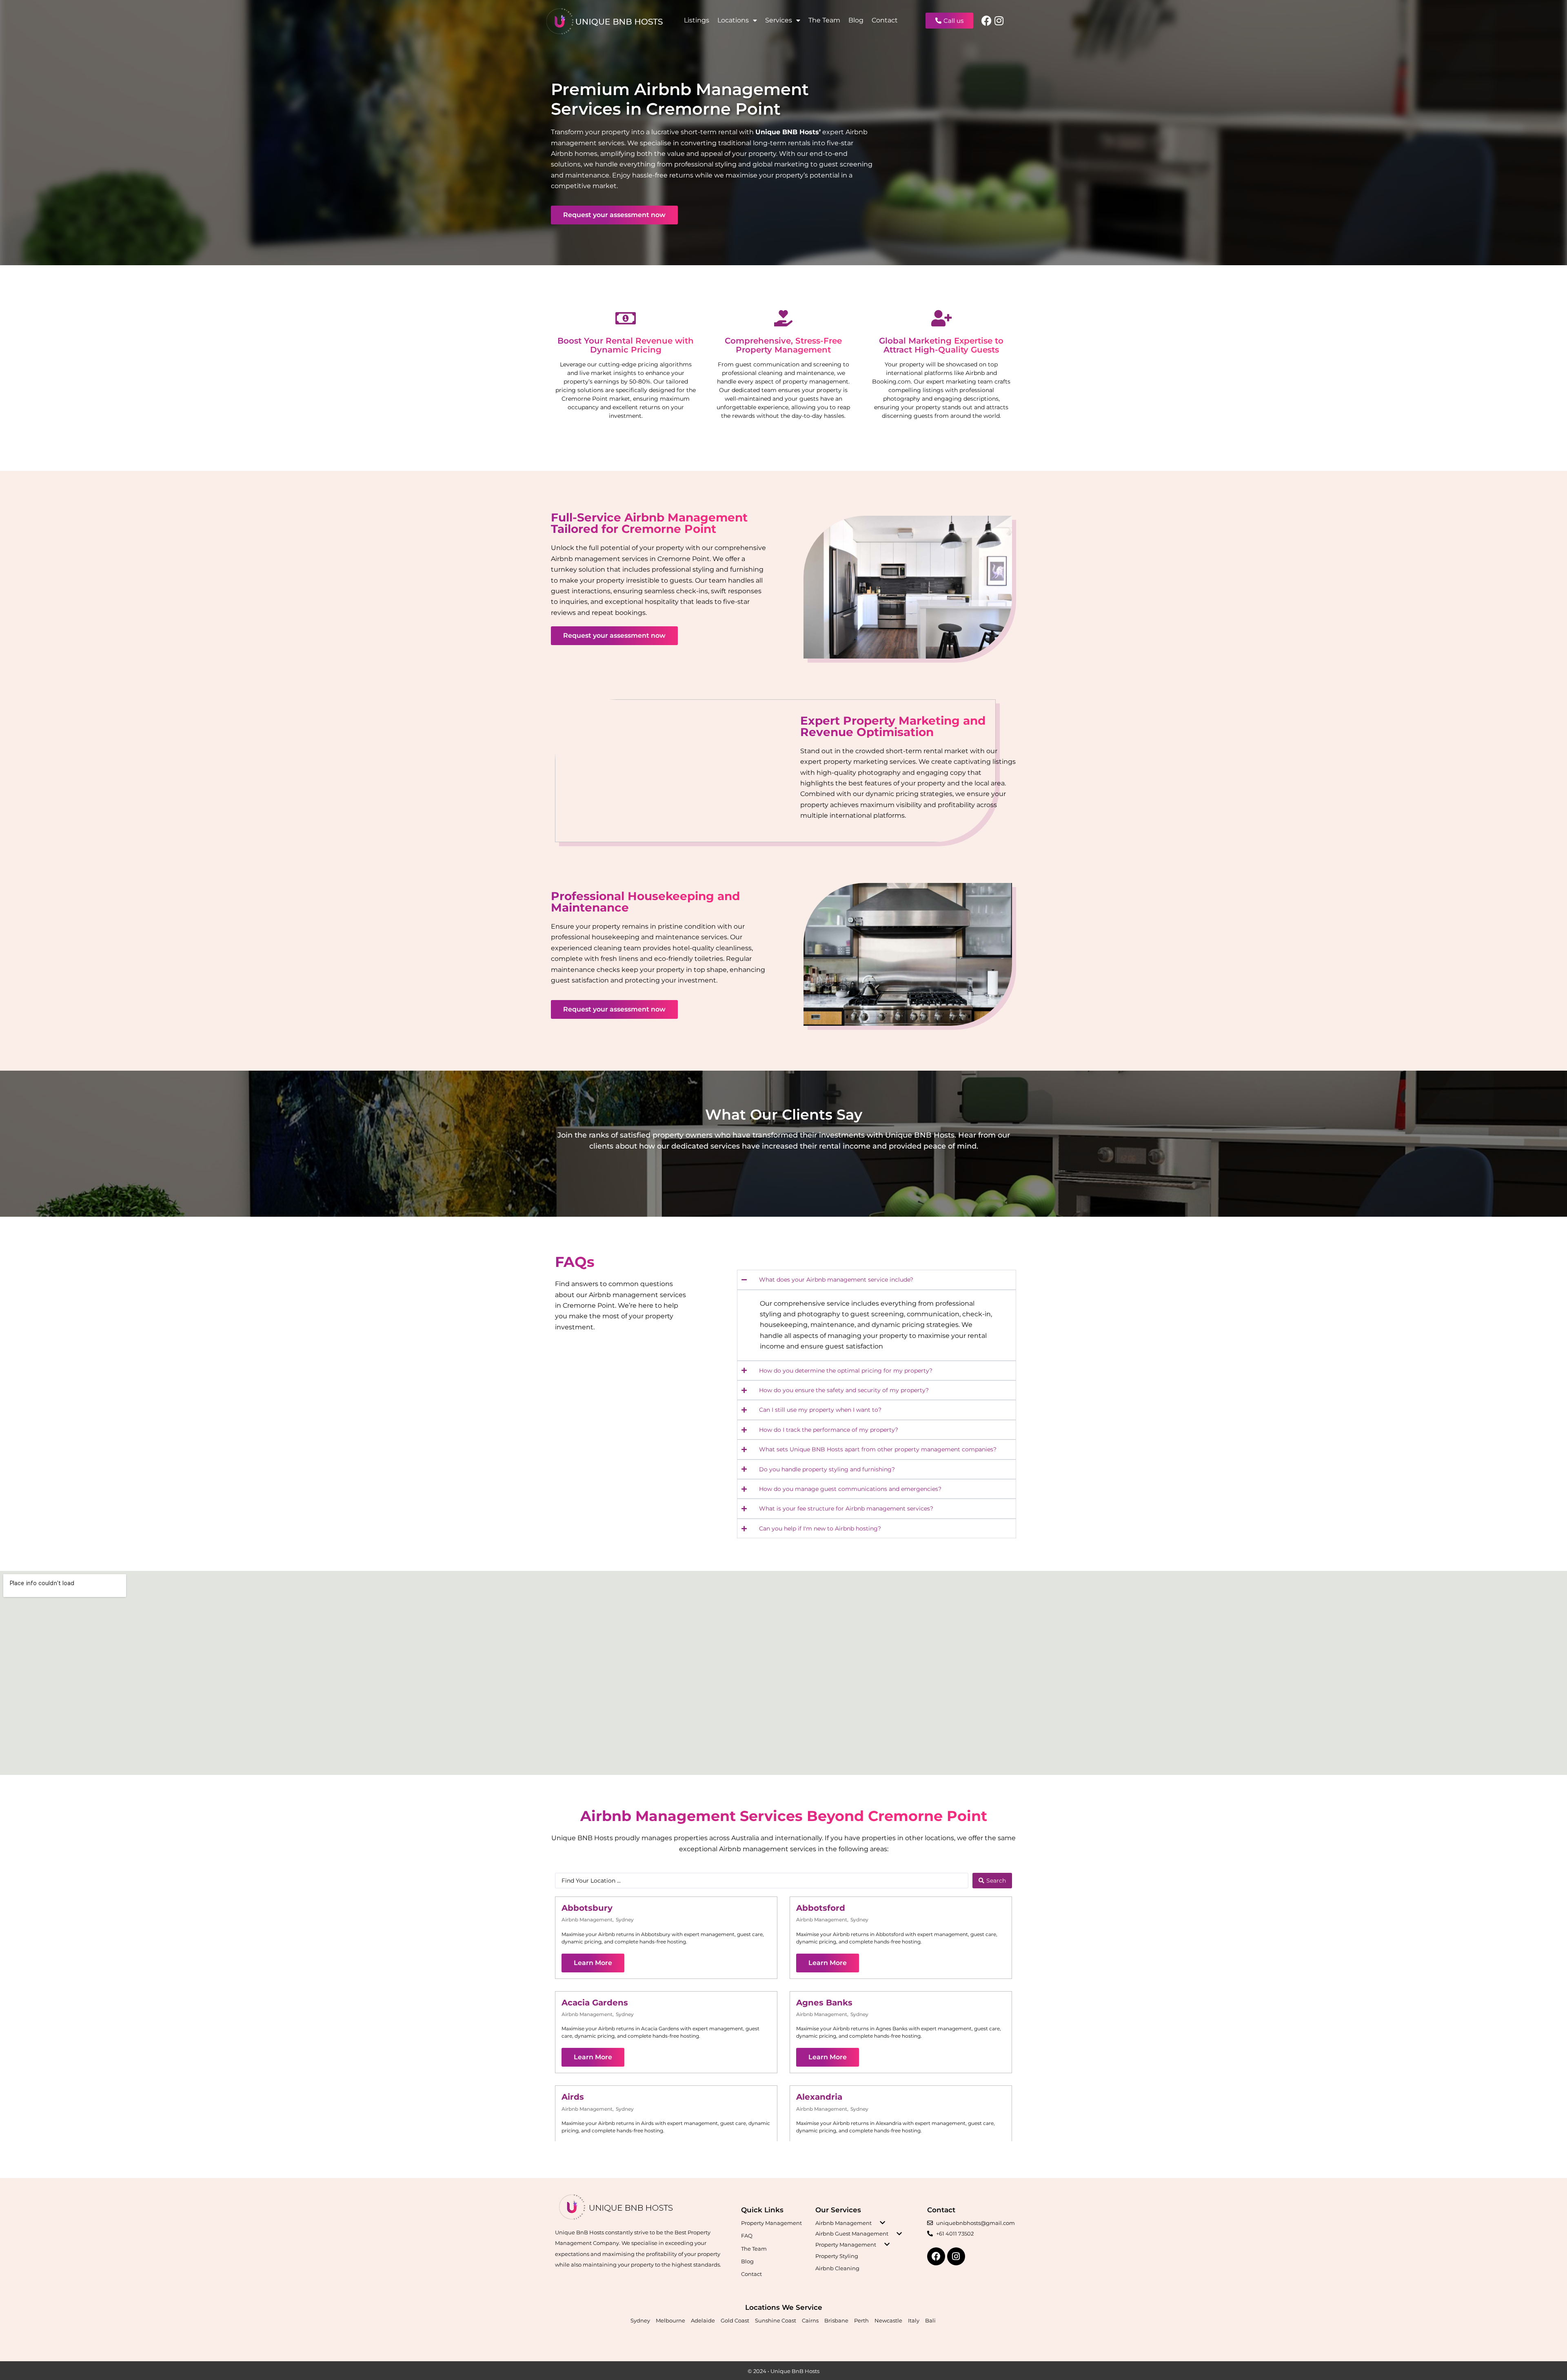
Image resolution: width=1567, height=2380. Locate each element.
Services (779, 20)
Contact (885, 20)
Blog (856, 20)
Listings (697, 20)
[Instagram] (999, 21)
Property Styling (837, 2256)
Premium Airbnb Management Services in (680, 99)
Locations (733, 20)
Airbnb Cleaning (837, 2268)
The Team (824, 20)
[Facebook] (987, 21)
